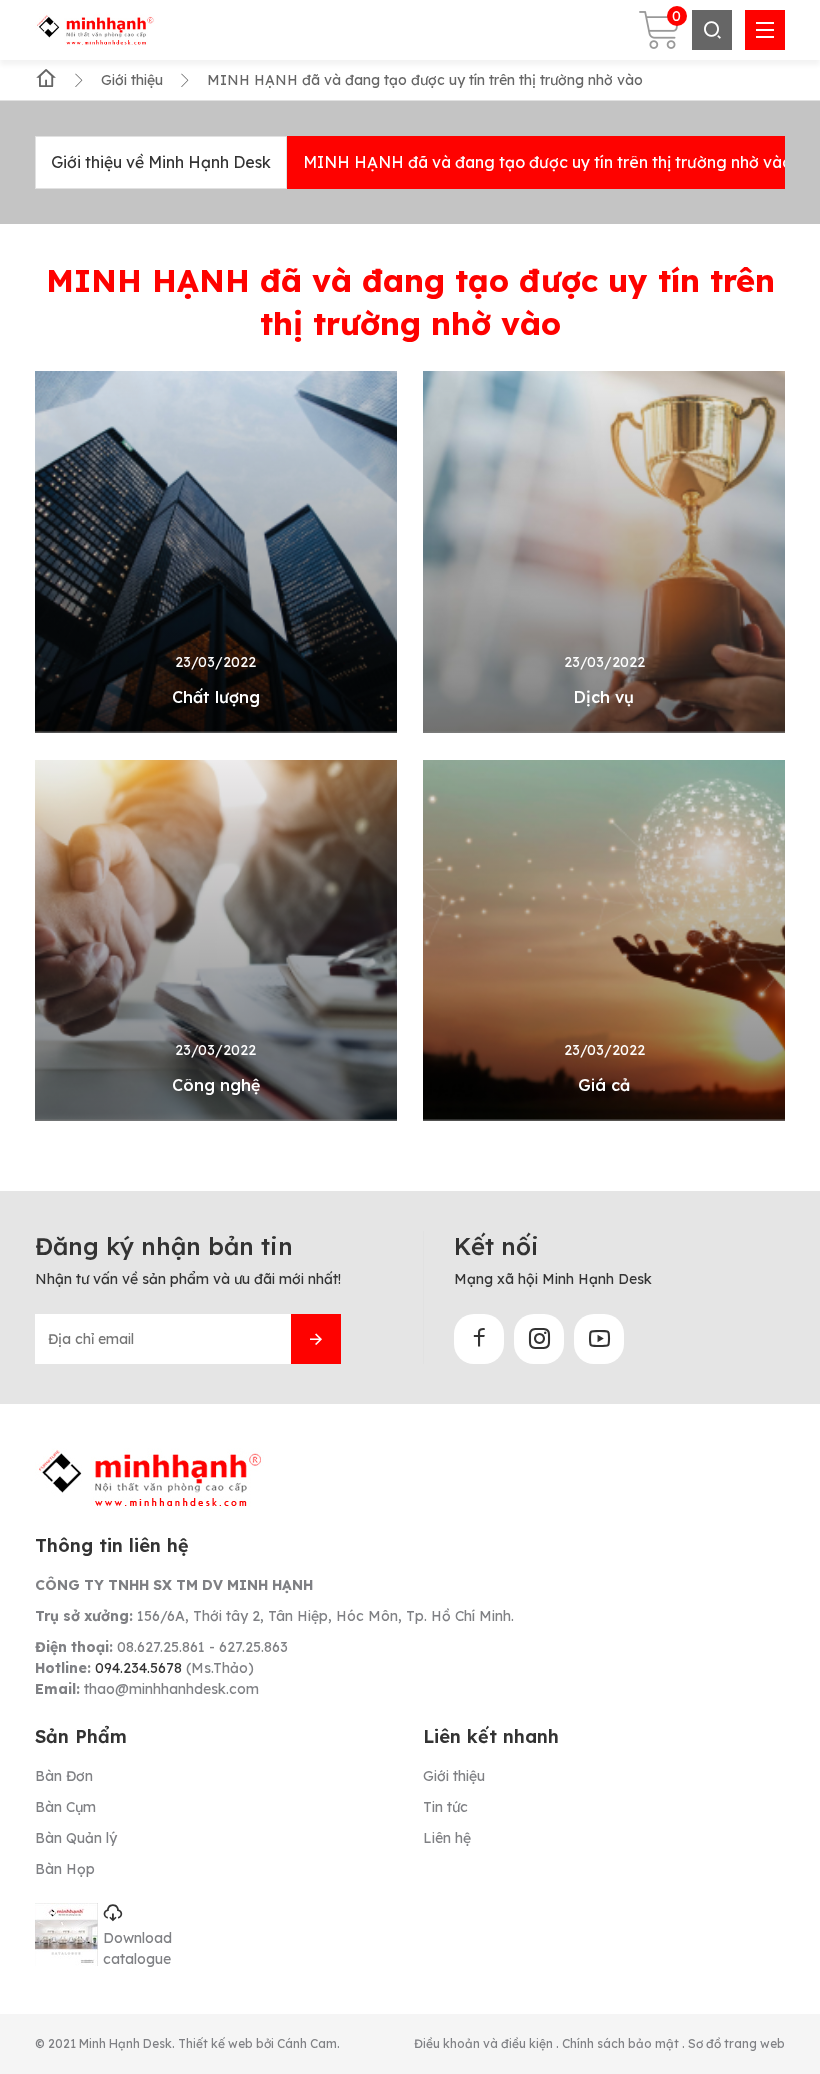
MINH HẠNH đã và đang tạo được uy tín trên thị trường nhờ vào (547, 162)
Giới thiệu (454, 1776)
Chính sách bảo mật (622, 2043)
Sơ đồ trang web (736, 2043)
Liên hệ (447, 1838)
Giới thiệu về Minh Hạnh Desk (161, 162)
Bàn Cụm (65, 1807)
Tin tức (445, 1807)
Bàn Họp (65, 1869)
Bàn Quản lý (76, 1838)
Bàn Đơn (64, 1776)
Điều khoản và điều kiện (485, 2043)
